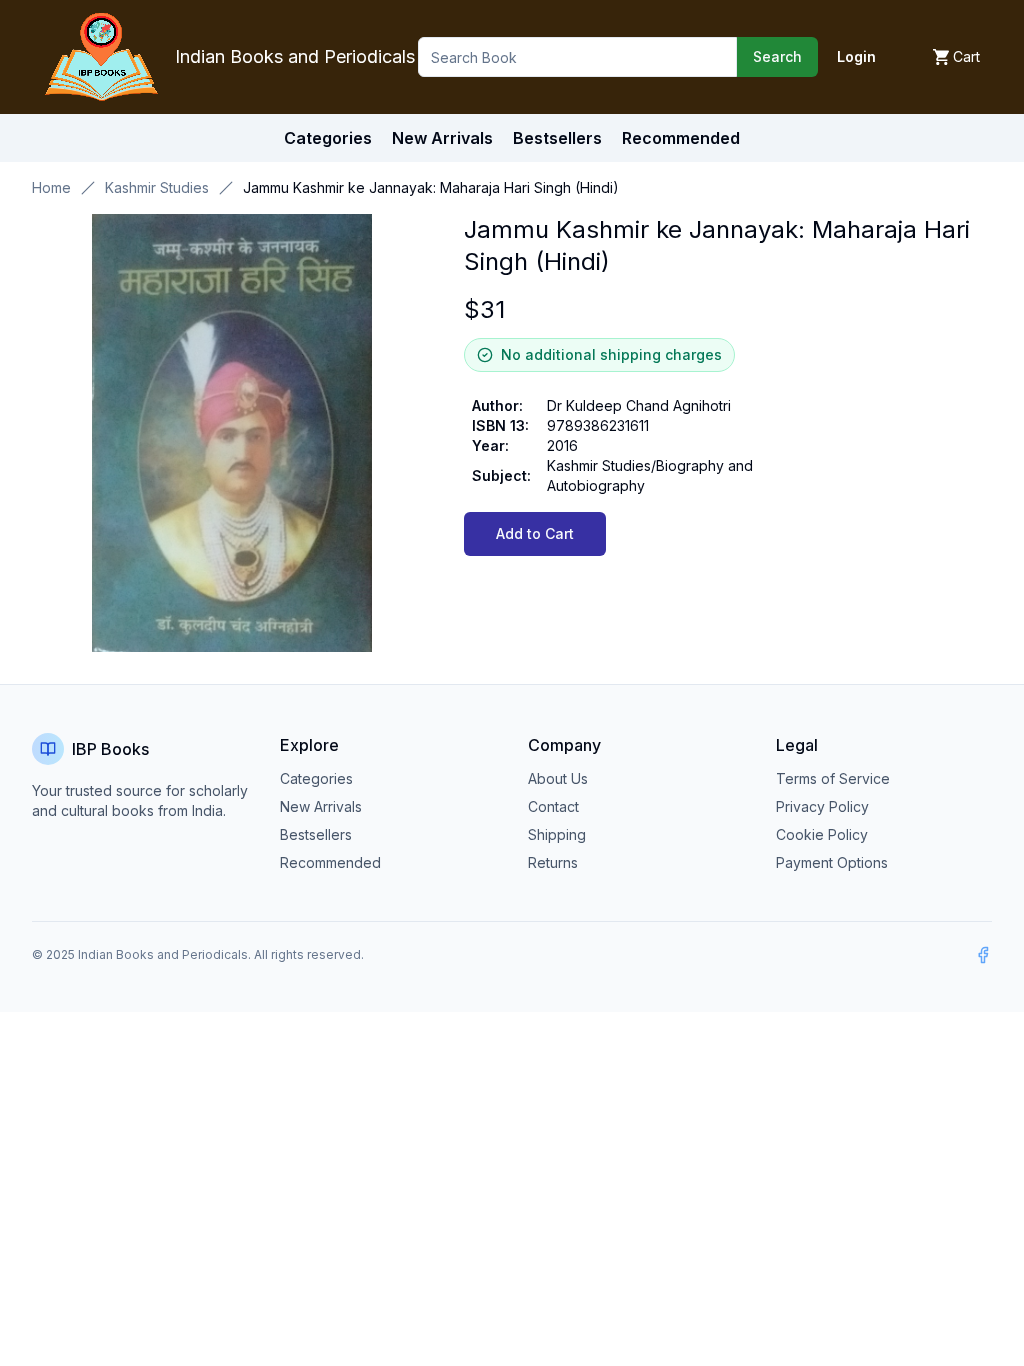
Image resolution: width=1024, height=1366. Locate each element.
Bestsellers (316, 834)
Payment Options (832, 862)
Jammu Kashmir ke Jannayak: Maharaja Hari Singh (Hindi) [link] (431, 187)
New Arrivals (321, 806)
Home (51, 187)
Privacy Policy (822, 806)
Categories (328, 138)
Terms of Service (833, 778)
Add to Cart (535, 533)
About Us (558, 778)
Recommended (330, 862)
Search (777, 56)
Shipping (557, 834)
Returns (553, 862)
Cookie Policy (822, 834)
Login (856, 56)
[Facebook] (983, 955)
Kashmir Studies (157, 187)
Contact (553, 806)
